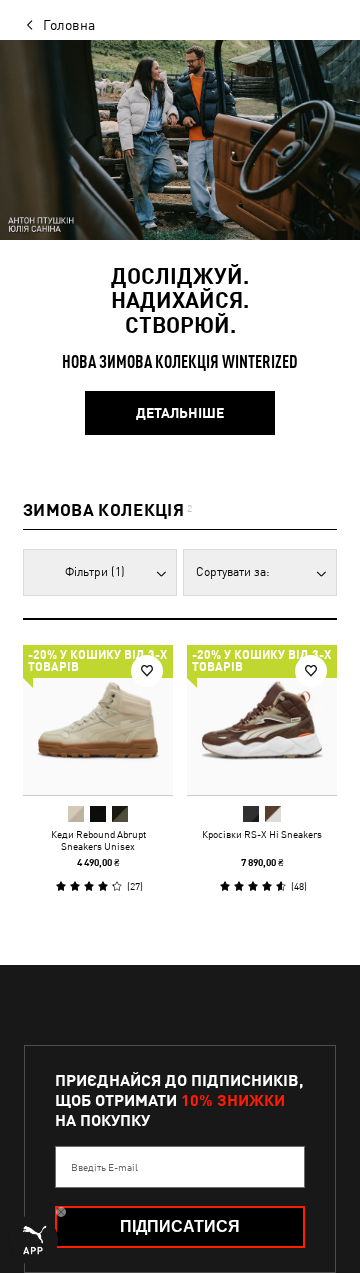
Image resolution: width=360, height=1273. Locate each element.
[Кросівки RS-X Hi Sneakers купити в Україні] (262, 720)
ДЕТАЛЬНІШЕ (180, 413)
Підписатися (180, 1226)
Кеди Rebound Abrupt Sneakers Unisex (98, 840)
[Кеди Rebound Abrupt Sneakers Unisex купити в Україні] (98, 720)
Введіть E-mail (104, 1167)
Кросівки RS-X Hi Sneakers (262, 834)
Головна (69, 25)
